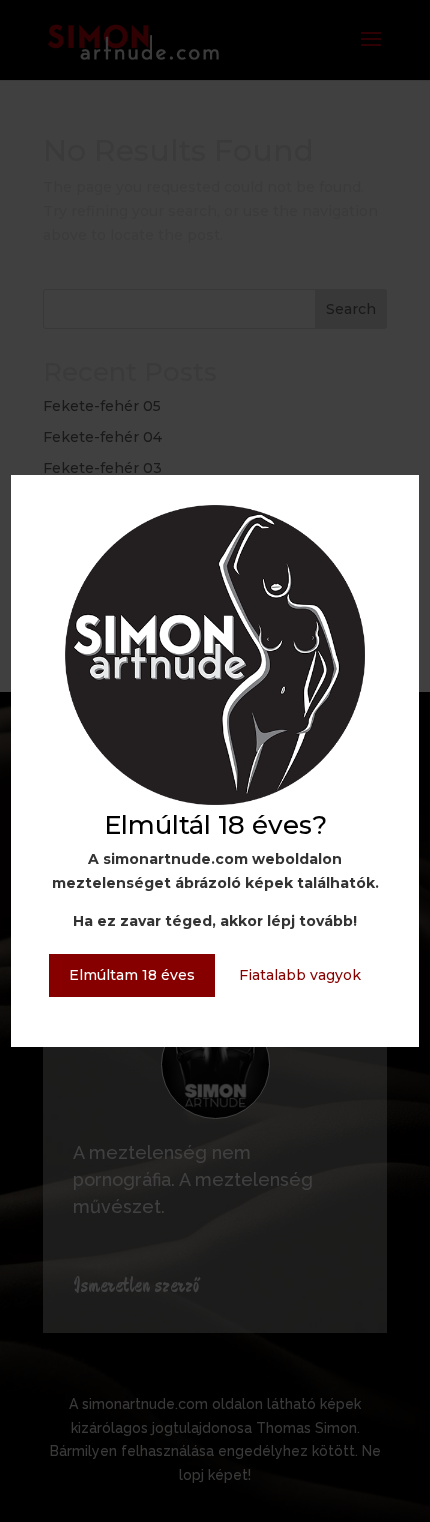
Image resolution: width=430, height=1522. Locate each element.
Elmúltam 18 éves (132, 975)
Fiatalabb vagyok (300, 975)
